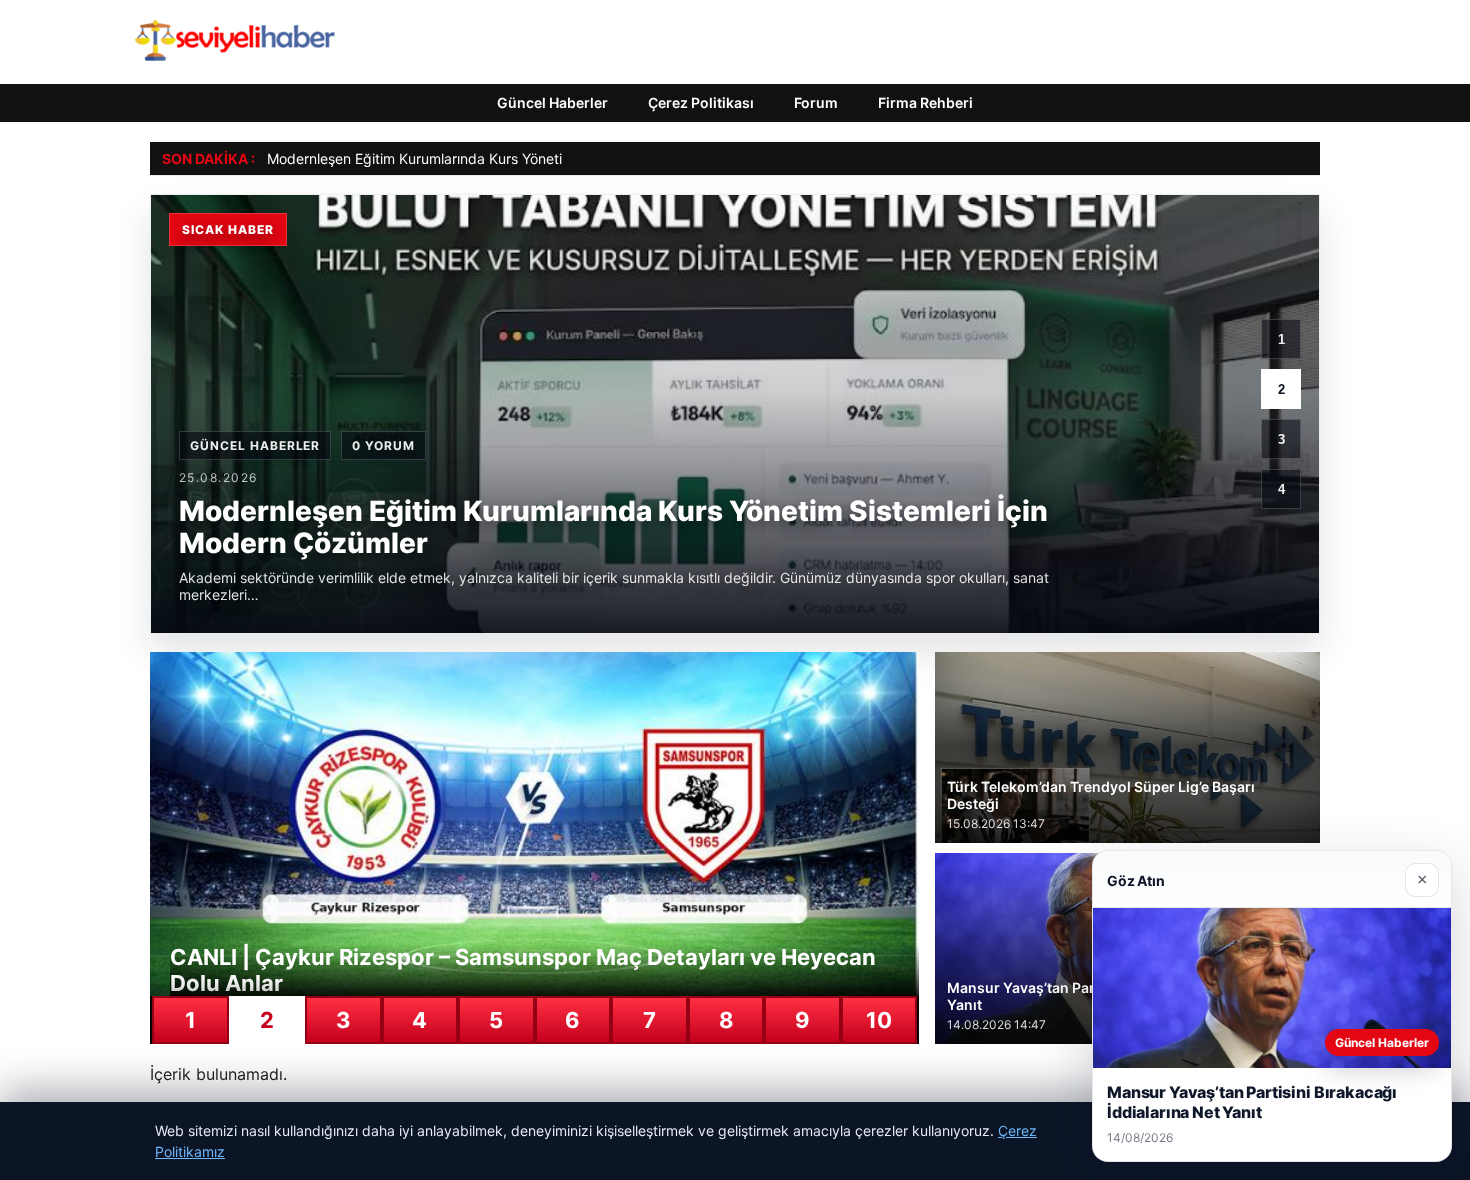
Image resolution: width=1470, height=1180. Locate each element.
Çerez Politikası (701, 102)
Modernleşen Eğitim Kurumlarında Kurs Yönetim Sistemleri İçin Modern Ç (501, 158)
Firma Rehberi (925, 102)
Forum (816, 102)
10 (879, 1020)
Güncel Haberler (552, 102)
